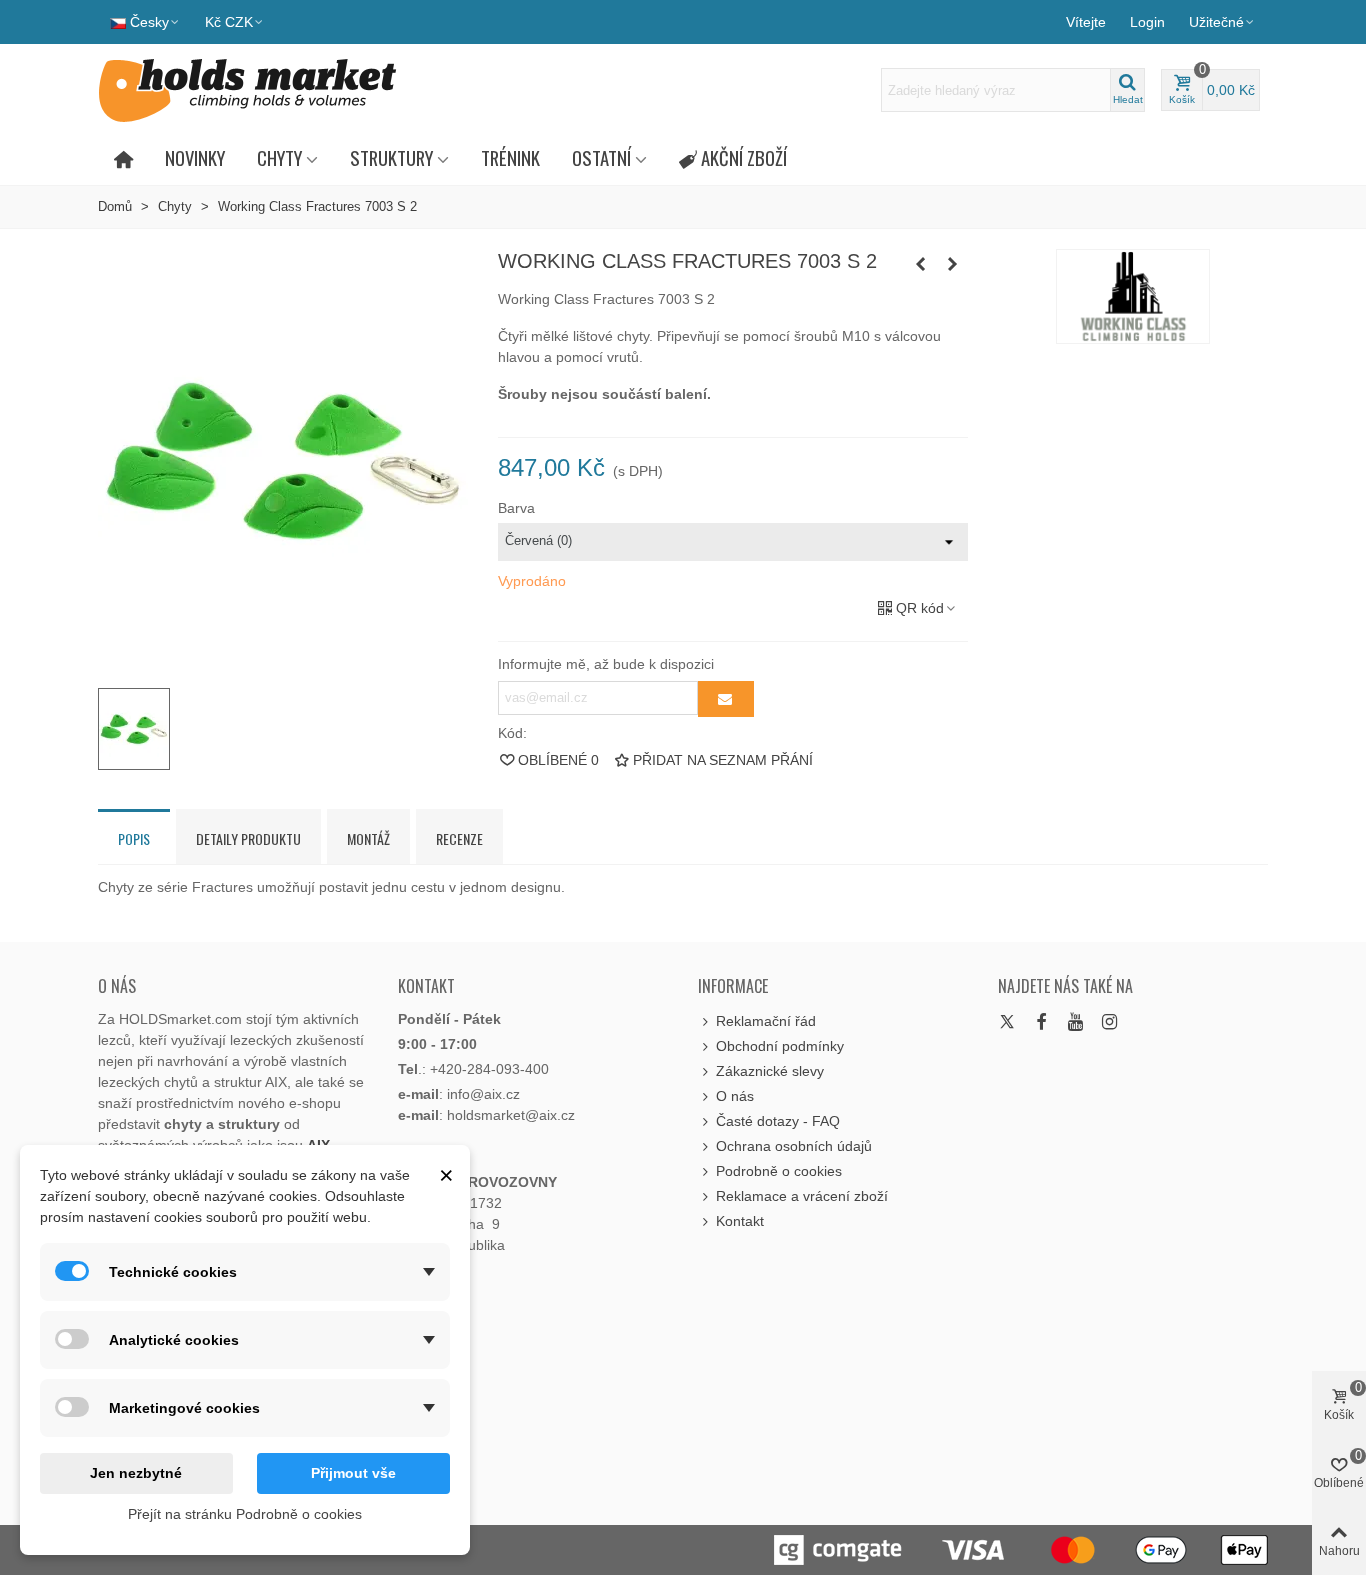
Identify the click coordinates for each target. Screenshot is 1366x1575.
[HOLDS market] (248, 90)
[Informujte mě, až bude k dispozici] (726, 699)
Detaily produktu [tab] (248, 838)
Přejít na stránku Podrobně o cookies (245, 1514)
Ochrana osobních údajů (794, 1146)
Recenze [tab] (459, 838)
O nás (735, 1096)
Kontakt (740, 1221)
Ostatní (601, 157)
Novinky (195, 157)
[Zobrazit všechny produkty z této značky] (1133, 297)
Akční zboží (744, 157)
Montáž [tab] (368, 838)
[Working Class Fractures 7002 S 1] (921, 264)
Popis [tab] (134, 838)
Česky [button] (149, 22)
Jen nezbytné (136, 1473)
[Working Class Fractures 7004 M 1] (953, 264)
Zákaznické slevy (770, 1071)
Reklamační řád (766, 1021)
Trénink (510, 157)
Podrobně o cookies (779, 1171)
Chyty (279, 157)
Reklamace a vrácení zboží (802, 1196)
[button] (1222, 22)
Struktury (391, 157)
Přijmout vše (353, 1473)
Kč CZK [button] (229, 22)
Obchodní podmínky (780, 1046)
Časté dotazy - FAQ (778, 1121)
